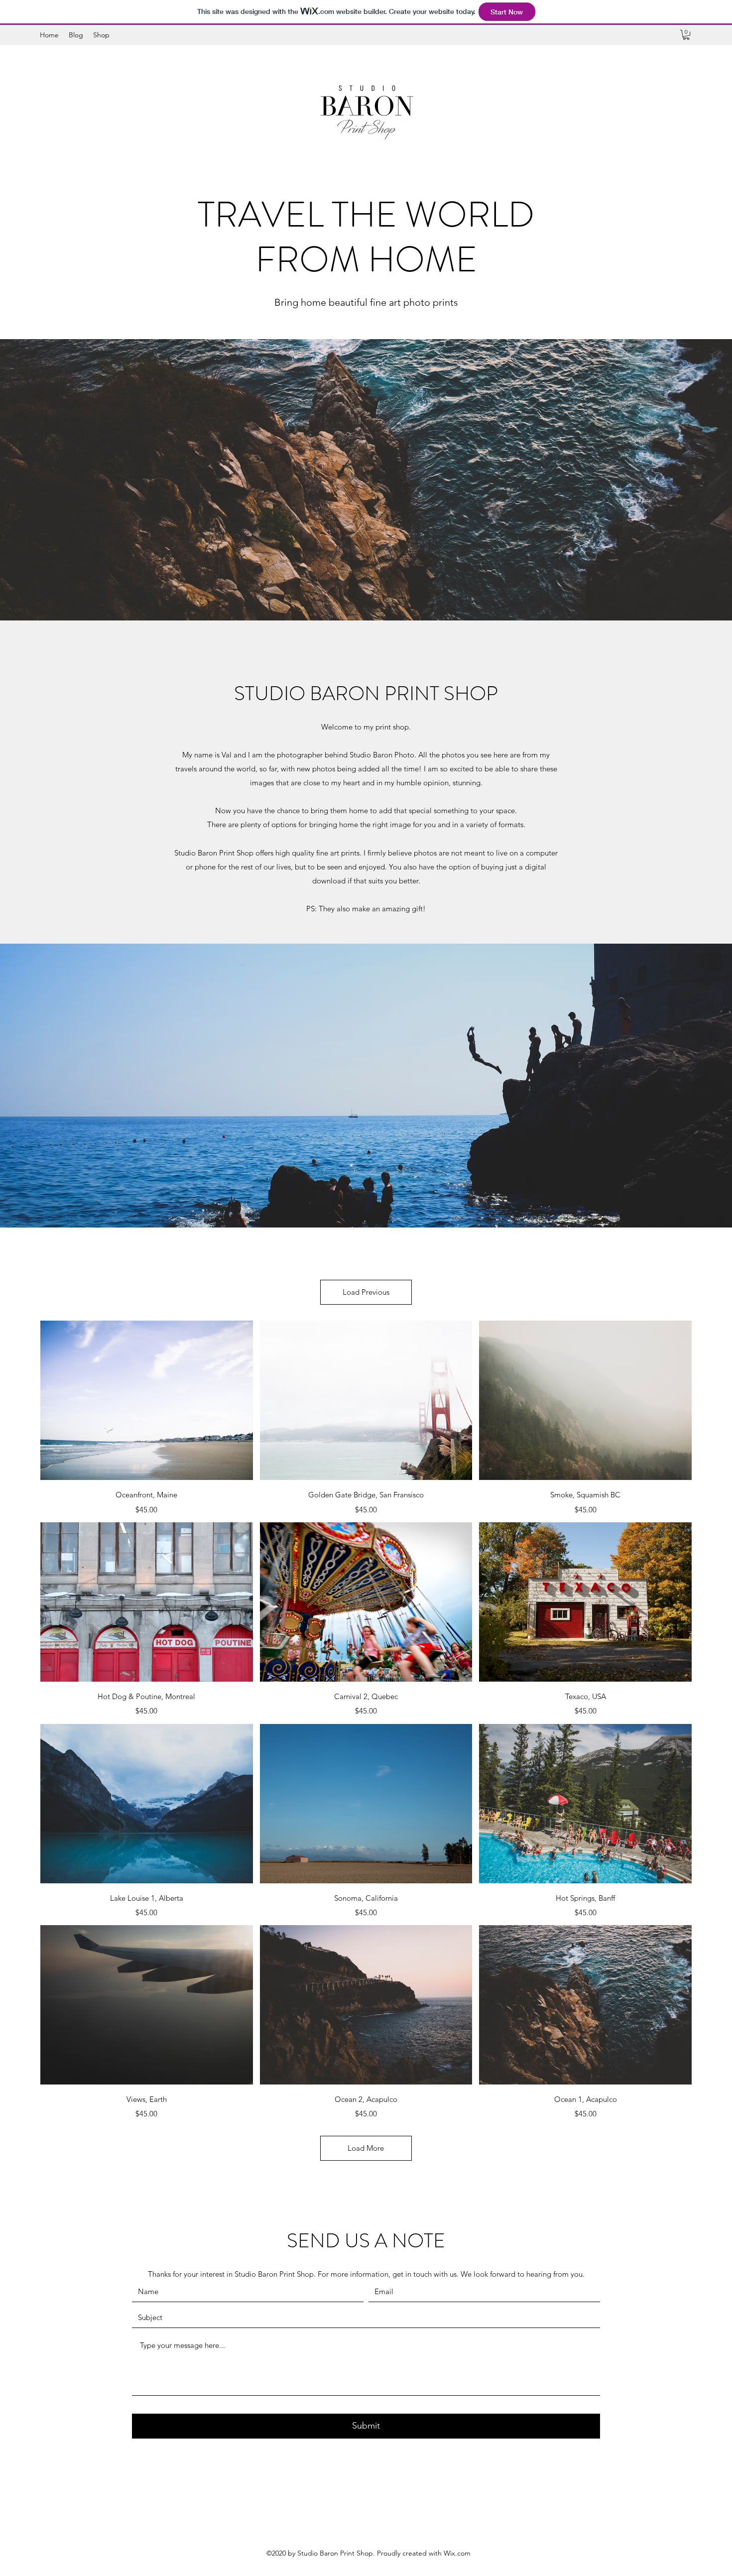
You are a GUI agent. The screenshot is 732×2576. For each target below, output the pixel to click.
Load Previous (366, 1292)
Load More (366, 2148)
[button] (686, 35)
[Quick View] (147, 1400)
